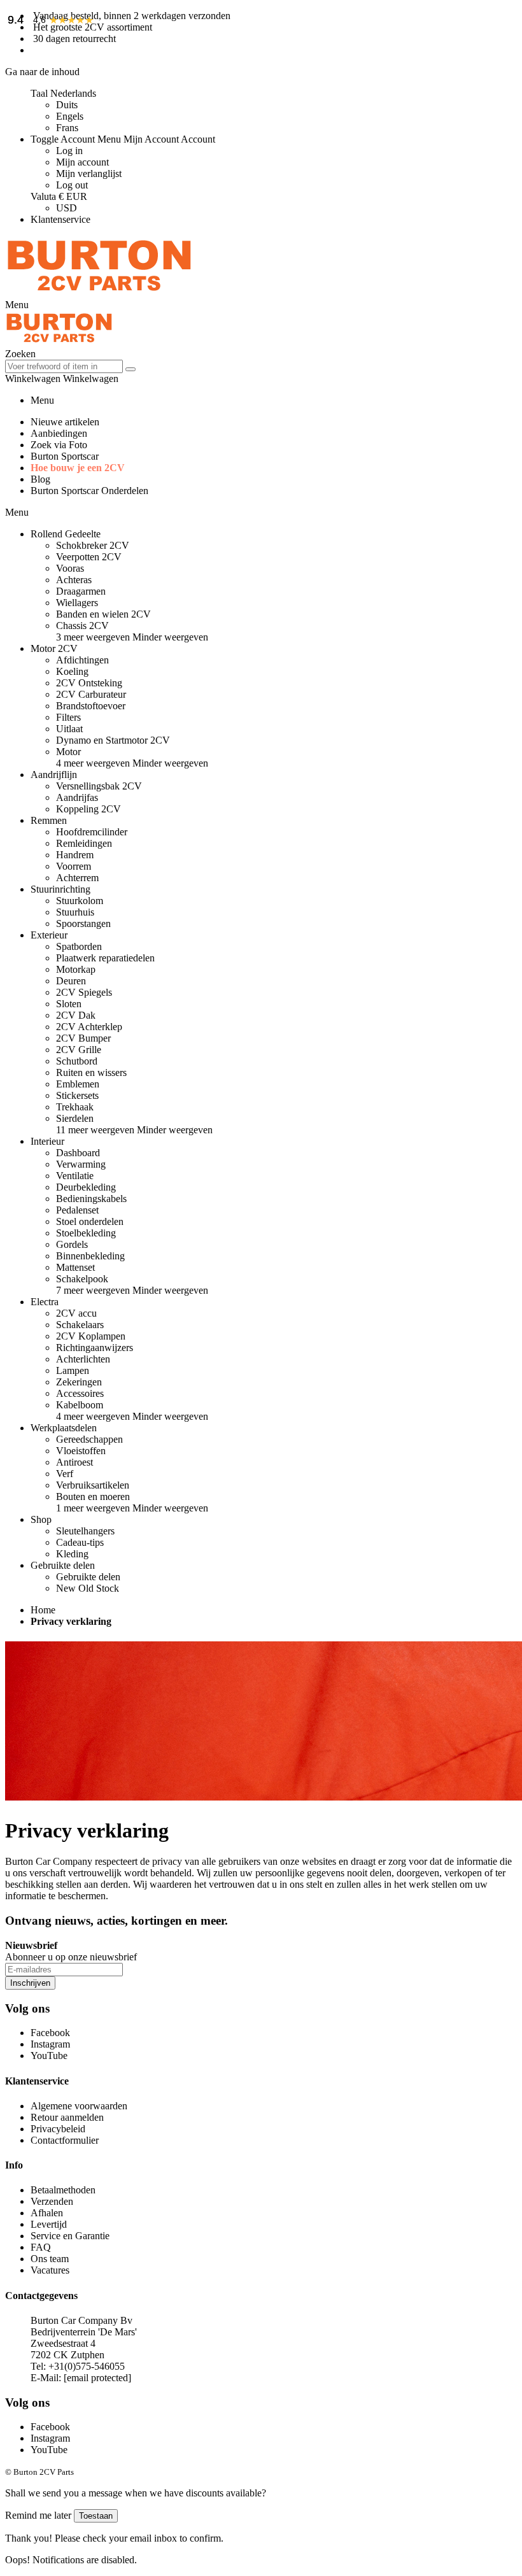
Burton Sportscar (65, 456)
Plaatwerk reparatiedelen (105, 958)
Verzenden (52, 2201)
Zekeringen (79, 1382)
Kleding (72, 1554)
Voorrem (74, 866)
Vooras (70, 568)
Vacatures (50, 2270)
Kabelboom (80, 1405)
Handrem (75, 855)
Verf (65, 1474)
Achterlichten (83, 1359)
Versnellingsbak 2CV (99, 786)
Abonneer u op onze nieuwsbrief (71, 1957)
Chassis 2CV (82, 626)
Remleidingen (84, 843)
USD (67, 208)
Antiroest (74, 1462)
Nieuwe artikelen (65, 422)
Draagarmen (81, 591)
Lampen (73, 1370)
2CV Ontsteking (89, 683)
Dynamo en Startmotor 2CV (113, 740)
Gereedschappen (89, 1439)
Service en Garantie (70, 2236)
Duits (67, 105)
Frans (67, 128)
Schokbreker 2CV (93, 545)
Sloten (69, 1004)
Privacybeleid (58, 2129)
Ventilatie (75, 1176)
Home (43, 1610)
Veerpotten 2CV (89, 557)
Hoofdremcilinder (92, 832)
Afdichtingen (82, 660)
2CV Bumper (83, 1038)
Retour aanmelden (67, 2117)
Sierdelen (75, 1118)
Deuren (71, 981)
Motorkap (76, 969)
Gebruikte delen (88, 1577)
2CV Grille (79, 1050)
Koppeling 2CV (88, 809)
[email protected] (97, 2378)
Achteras (74, 580)
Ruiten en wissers (91, 1072)
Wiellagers (77, 603)
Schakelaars (80, 1325)
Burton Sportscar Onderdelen (89, 491)
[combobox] (64, 366)
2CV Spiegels (84, 992)
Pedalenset (77, 1210)
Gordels (72, 1244)
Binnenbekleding (90, 1256)
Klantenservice (60, 219)
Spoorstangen (83, 924)
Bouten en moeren (93, 1497)
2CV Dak (76, 1015)
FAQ (41, 2247)
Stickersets (77, 1095)
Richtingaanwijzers (95, 1348)
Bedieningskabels (91, 1199)
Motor (68, 752)
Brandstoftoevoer (91, 706)
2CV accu (76, 1313)
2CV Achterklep (89, 1027)
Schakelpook (82, 1279)
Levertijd (49, 2224)
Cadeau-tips (80, 1542)
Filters (68, 717)
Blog (40, 479)
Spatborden (79, 946)
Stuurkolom (80, 901)
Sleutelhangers (85, 1531)
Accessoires (80, 1393)
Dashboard (78, 1153)
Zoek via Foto (59, 445)
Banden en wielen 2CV (103, 614)
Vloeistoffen (81, 1451)
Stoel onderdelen (90, 1221)
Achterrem (77, 878)
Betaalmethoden (63, 2190)
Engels (70, 116)
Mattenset (75, 1267)
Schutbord (77, 1061)
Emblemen (78, 1084)
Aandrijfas (77, 797)
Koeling (72, 671)
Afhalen (47, 2213)
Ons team (50, 2259)
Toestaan (96, 2516)
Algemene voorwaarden (79, 2106)
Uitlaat (69, 729)
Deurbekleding (86, 1187)
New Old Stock (88, 1588)
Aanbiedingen (59, 433)
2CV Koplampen (91, 1336)
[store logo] (99, 293)
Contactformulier (65, 2140)
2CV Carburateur (91, 694)
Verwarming (81, 1164)
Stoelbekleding (86, 1233)
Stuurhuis (75, 912)
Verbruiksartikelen (93, 1485)
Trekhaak (75, 1107)
